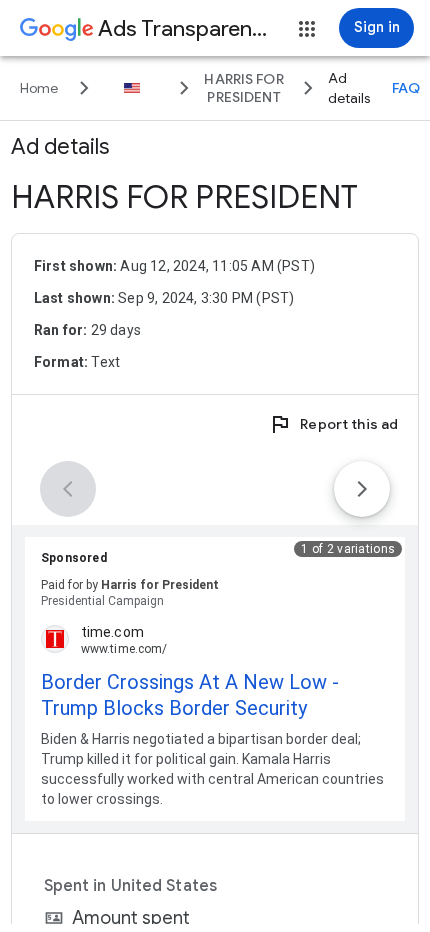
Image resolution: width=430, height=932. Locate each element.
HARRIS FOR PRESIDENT (184, 197)
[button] (307, 29)
